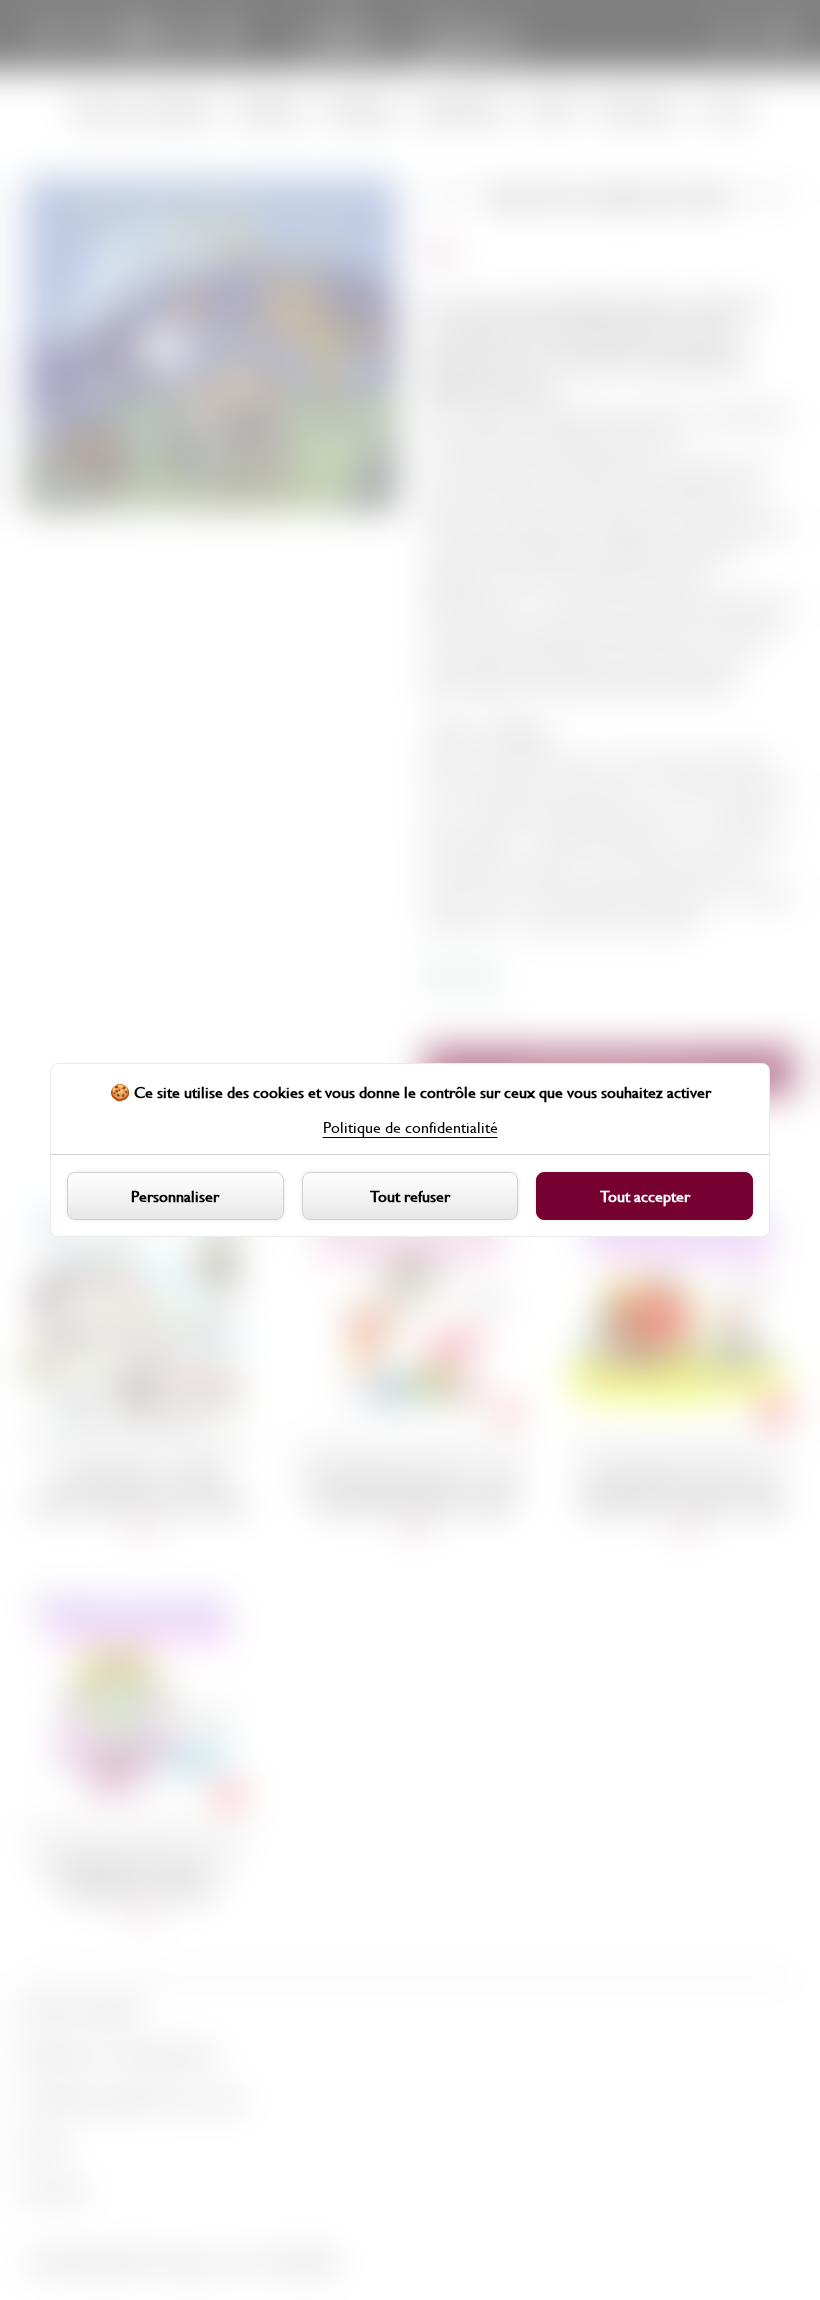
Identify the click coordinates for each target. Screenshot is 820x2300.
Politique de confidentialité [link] (410, 1127)
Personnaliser (175, 1195)
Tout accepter (645, 1195)
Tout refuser (410, 1195)
